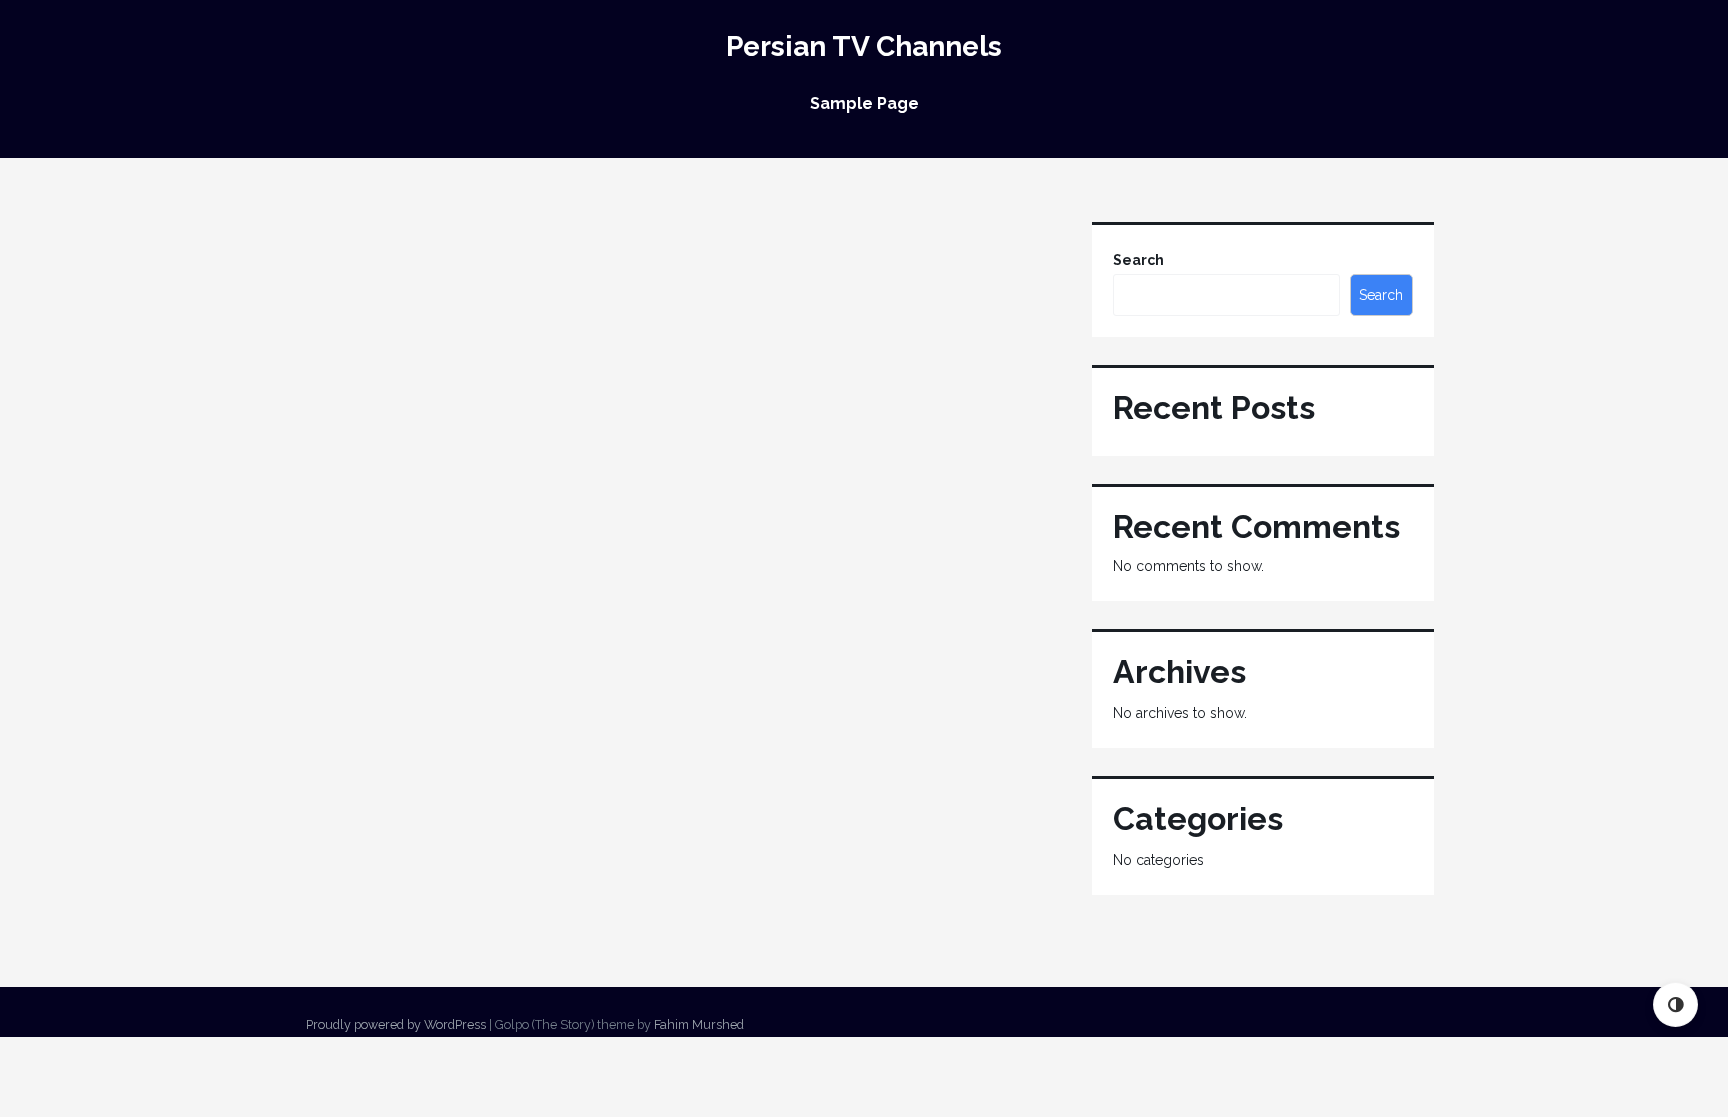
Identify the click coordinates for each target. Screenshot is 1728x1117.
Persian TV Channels (864, 46)
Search (1138, 260)
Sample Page (864, 103)
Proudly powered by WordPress (396, 1024)
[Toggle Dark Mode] (1675, 1004)
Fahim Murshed (699, 1024)
